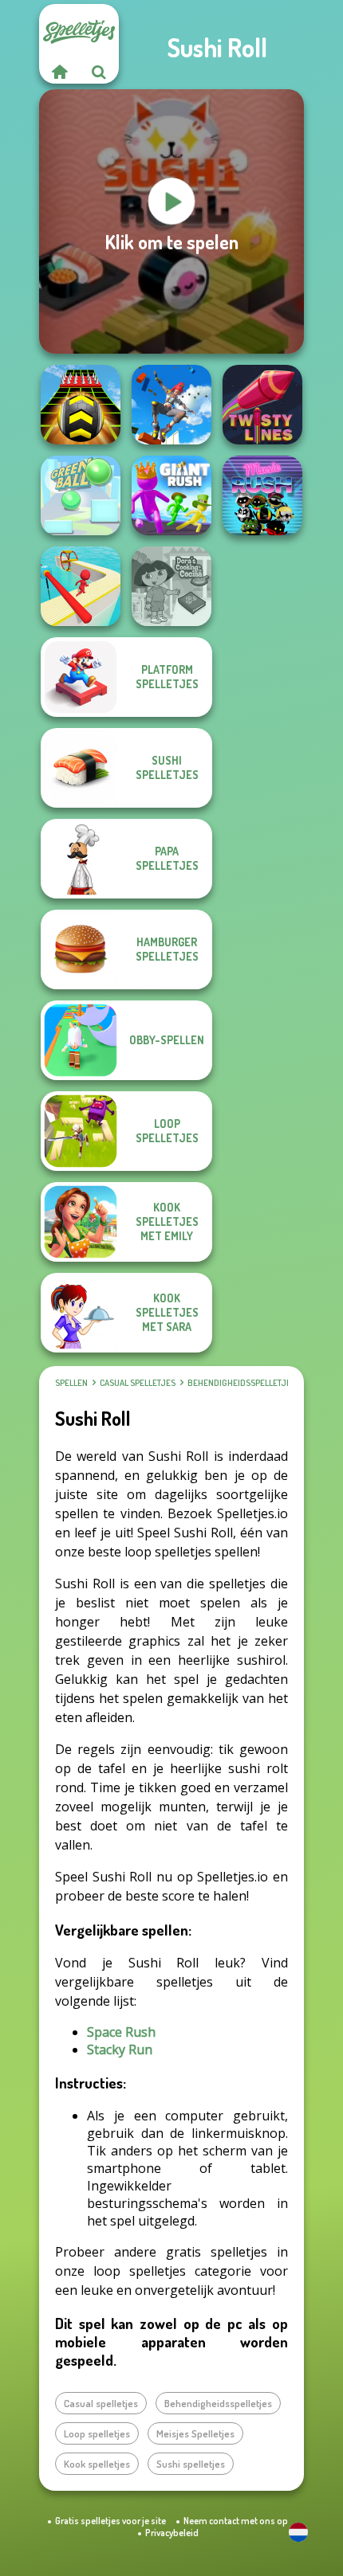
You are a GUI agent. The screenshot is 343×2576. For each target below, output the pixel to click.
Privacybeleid (172, 2533)
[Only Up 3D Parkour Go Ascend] (171, 405)
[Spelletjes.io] (59, 72)
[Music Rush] (262, 495)
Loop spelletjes (97, 2433)
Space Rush (121, 2032)
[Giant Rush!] (171, 495)
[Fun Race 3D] (81, 586)
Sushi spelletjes (191, 2464)
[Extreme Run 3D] (81, 405)
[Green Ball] (81, 495)
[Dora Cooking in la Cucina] (171, 586)
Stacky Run (120, 2049)
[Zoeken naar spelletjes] (99, 72)
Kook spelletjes (97, 2464)
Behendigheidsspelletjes (242, 1383)
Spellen (71, 1383)
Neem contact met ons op (236, 2521)
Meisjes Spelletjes (195, 2433)
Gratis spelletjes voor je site (110, 2521)
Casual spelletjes (138, 1383)
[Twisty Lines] (262, 405)
